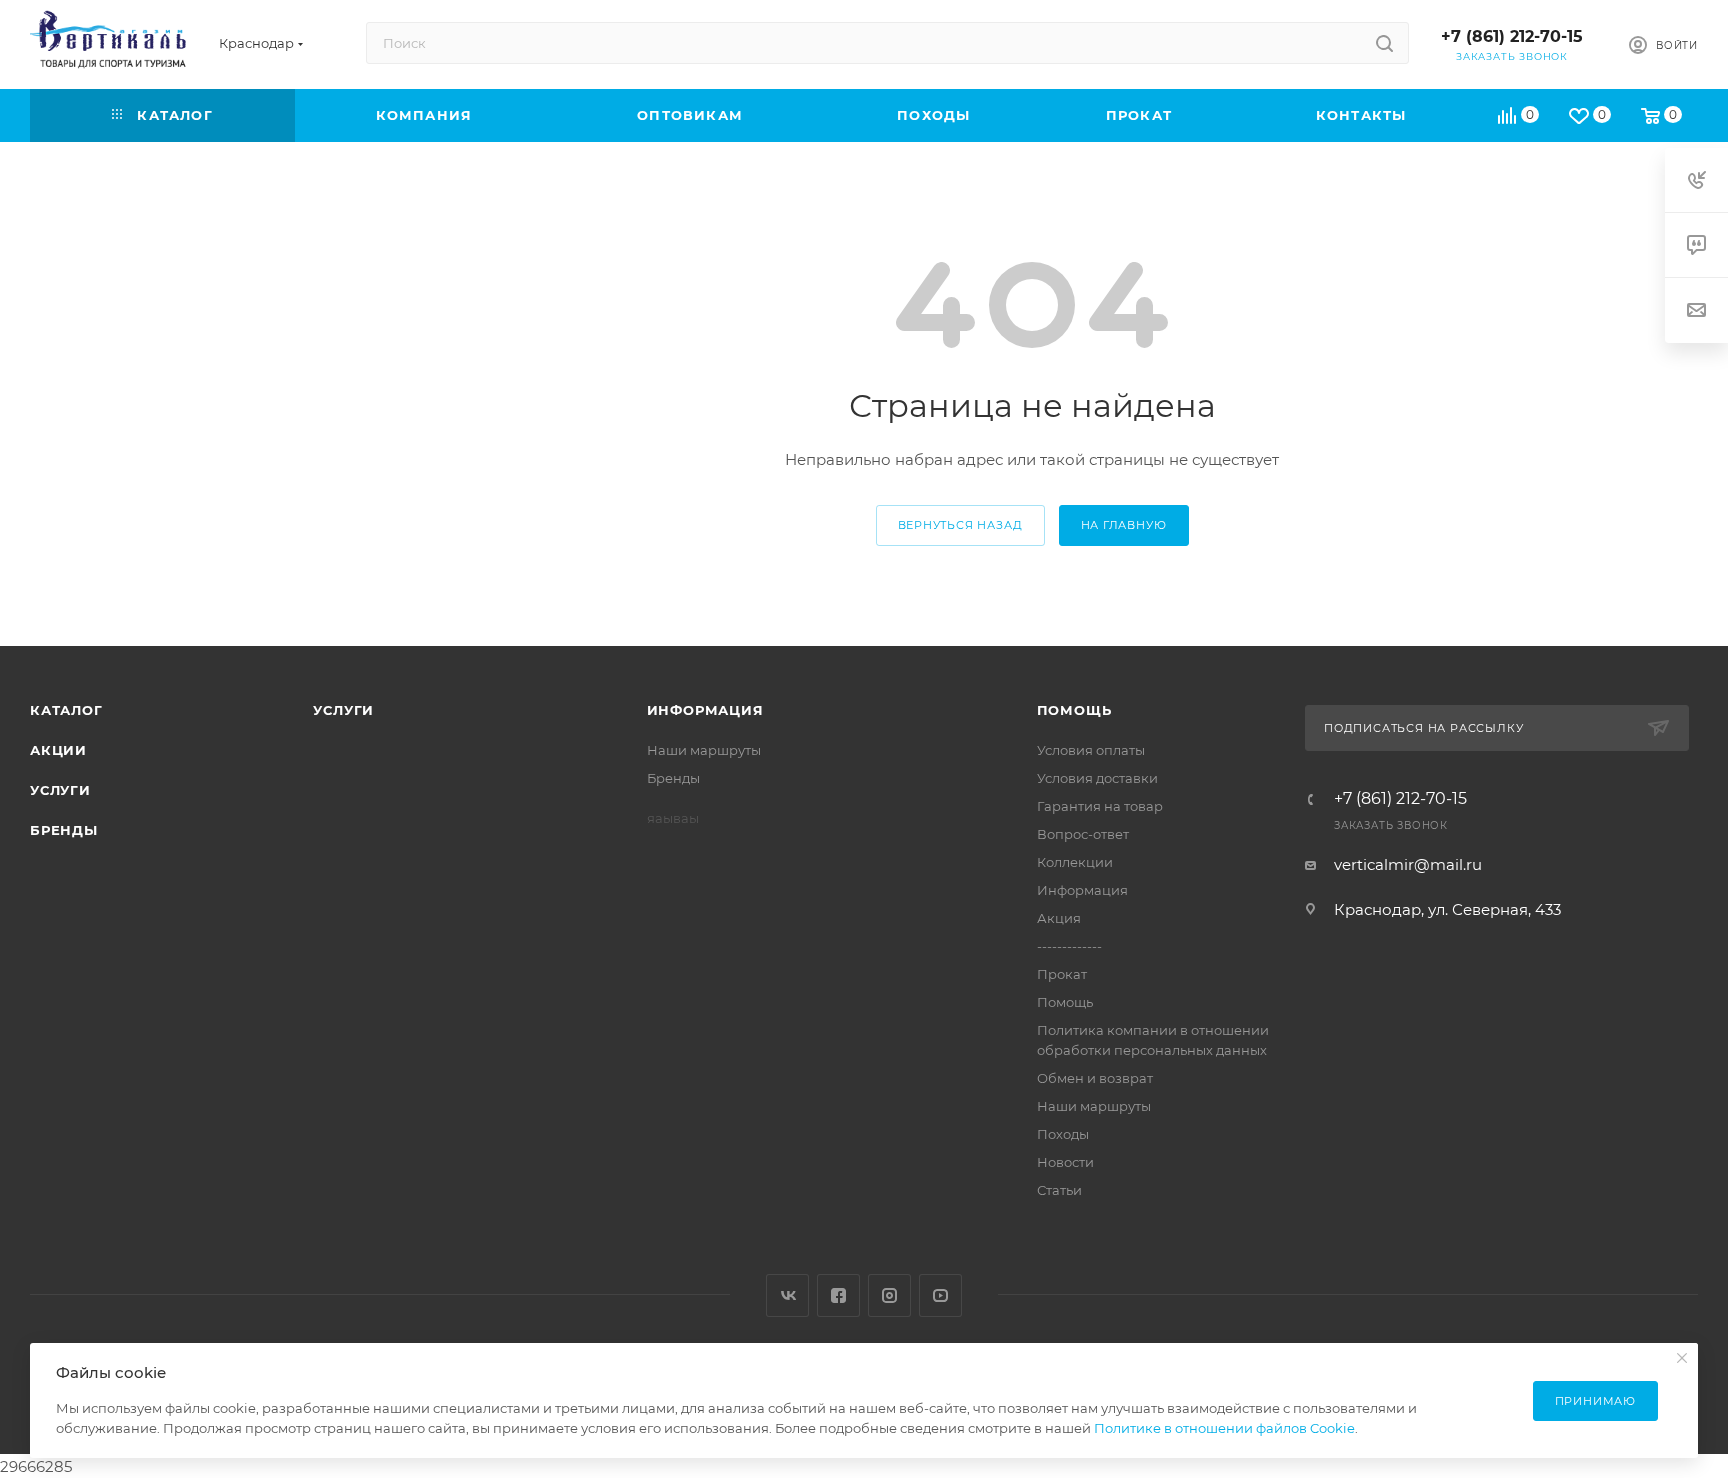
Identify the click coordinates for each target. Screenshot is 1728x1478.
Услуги (60, 790)
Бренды (64, 830)
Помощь (1074, 710)
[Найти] (1384, 43)
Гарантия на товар (1100, 806)
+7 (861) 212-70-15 (1512, 36)
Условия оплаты (1091, 750)
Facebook (838, 1295)
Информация (705, 710)
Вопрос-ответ (1083, 834)
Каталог (66, 710)
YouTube (940, 1295)
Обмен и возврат (1095, 1078)
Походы (1063, 1134)
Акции (58, 750)
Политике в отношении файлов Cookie (1224, 1428)
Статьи (1059, 1190)
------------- (1069, 946)
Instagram (889, 1295)
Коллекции (1075, 862)
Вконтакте (787, 1295)
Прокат (1062, 974)
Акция (1059, 918)
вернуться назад (960, 525)
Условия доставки (1097, 778)
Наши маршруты (704, 750)
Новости (1065, 1162)
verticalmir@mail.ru (1408, 864)
